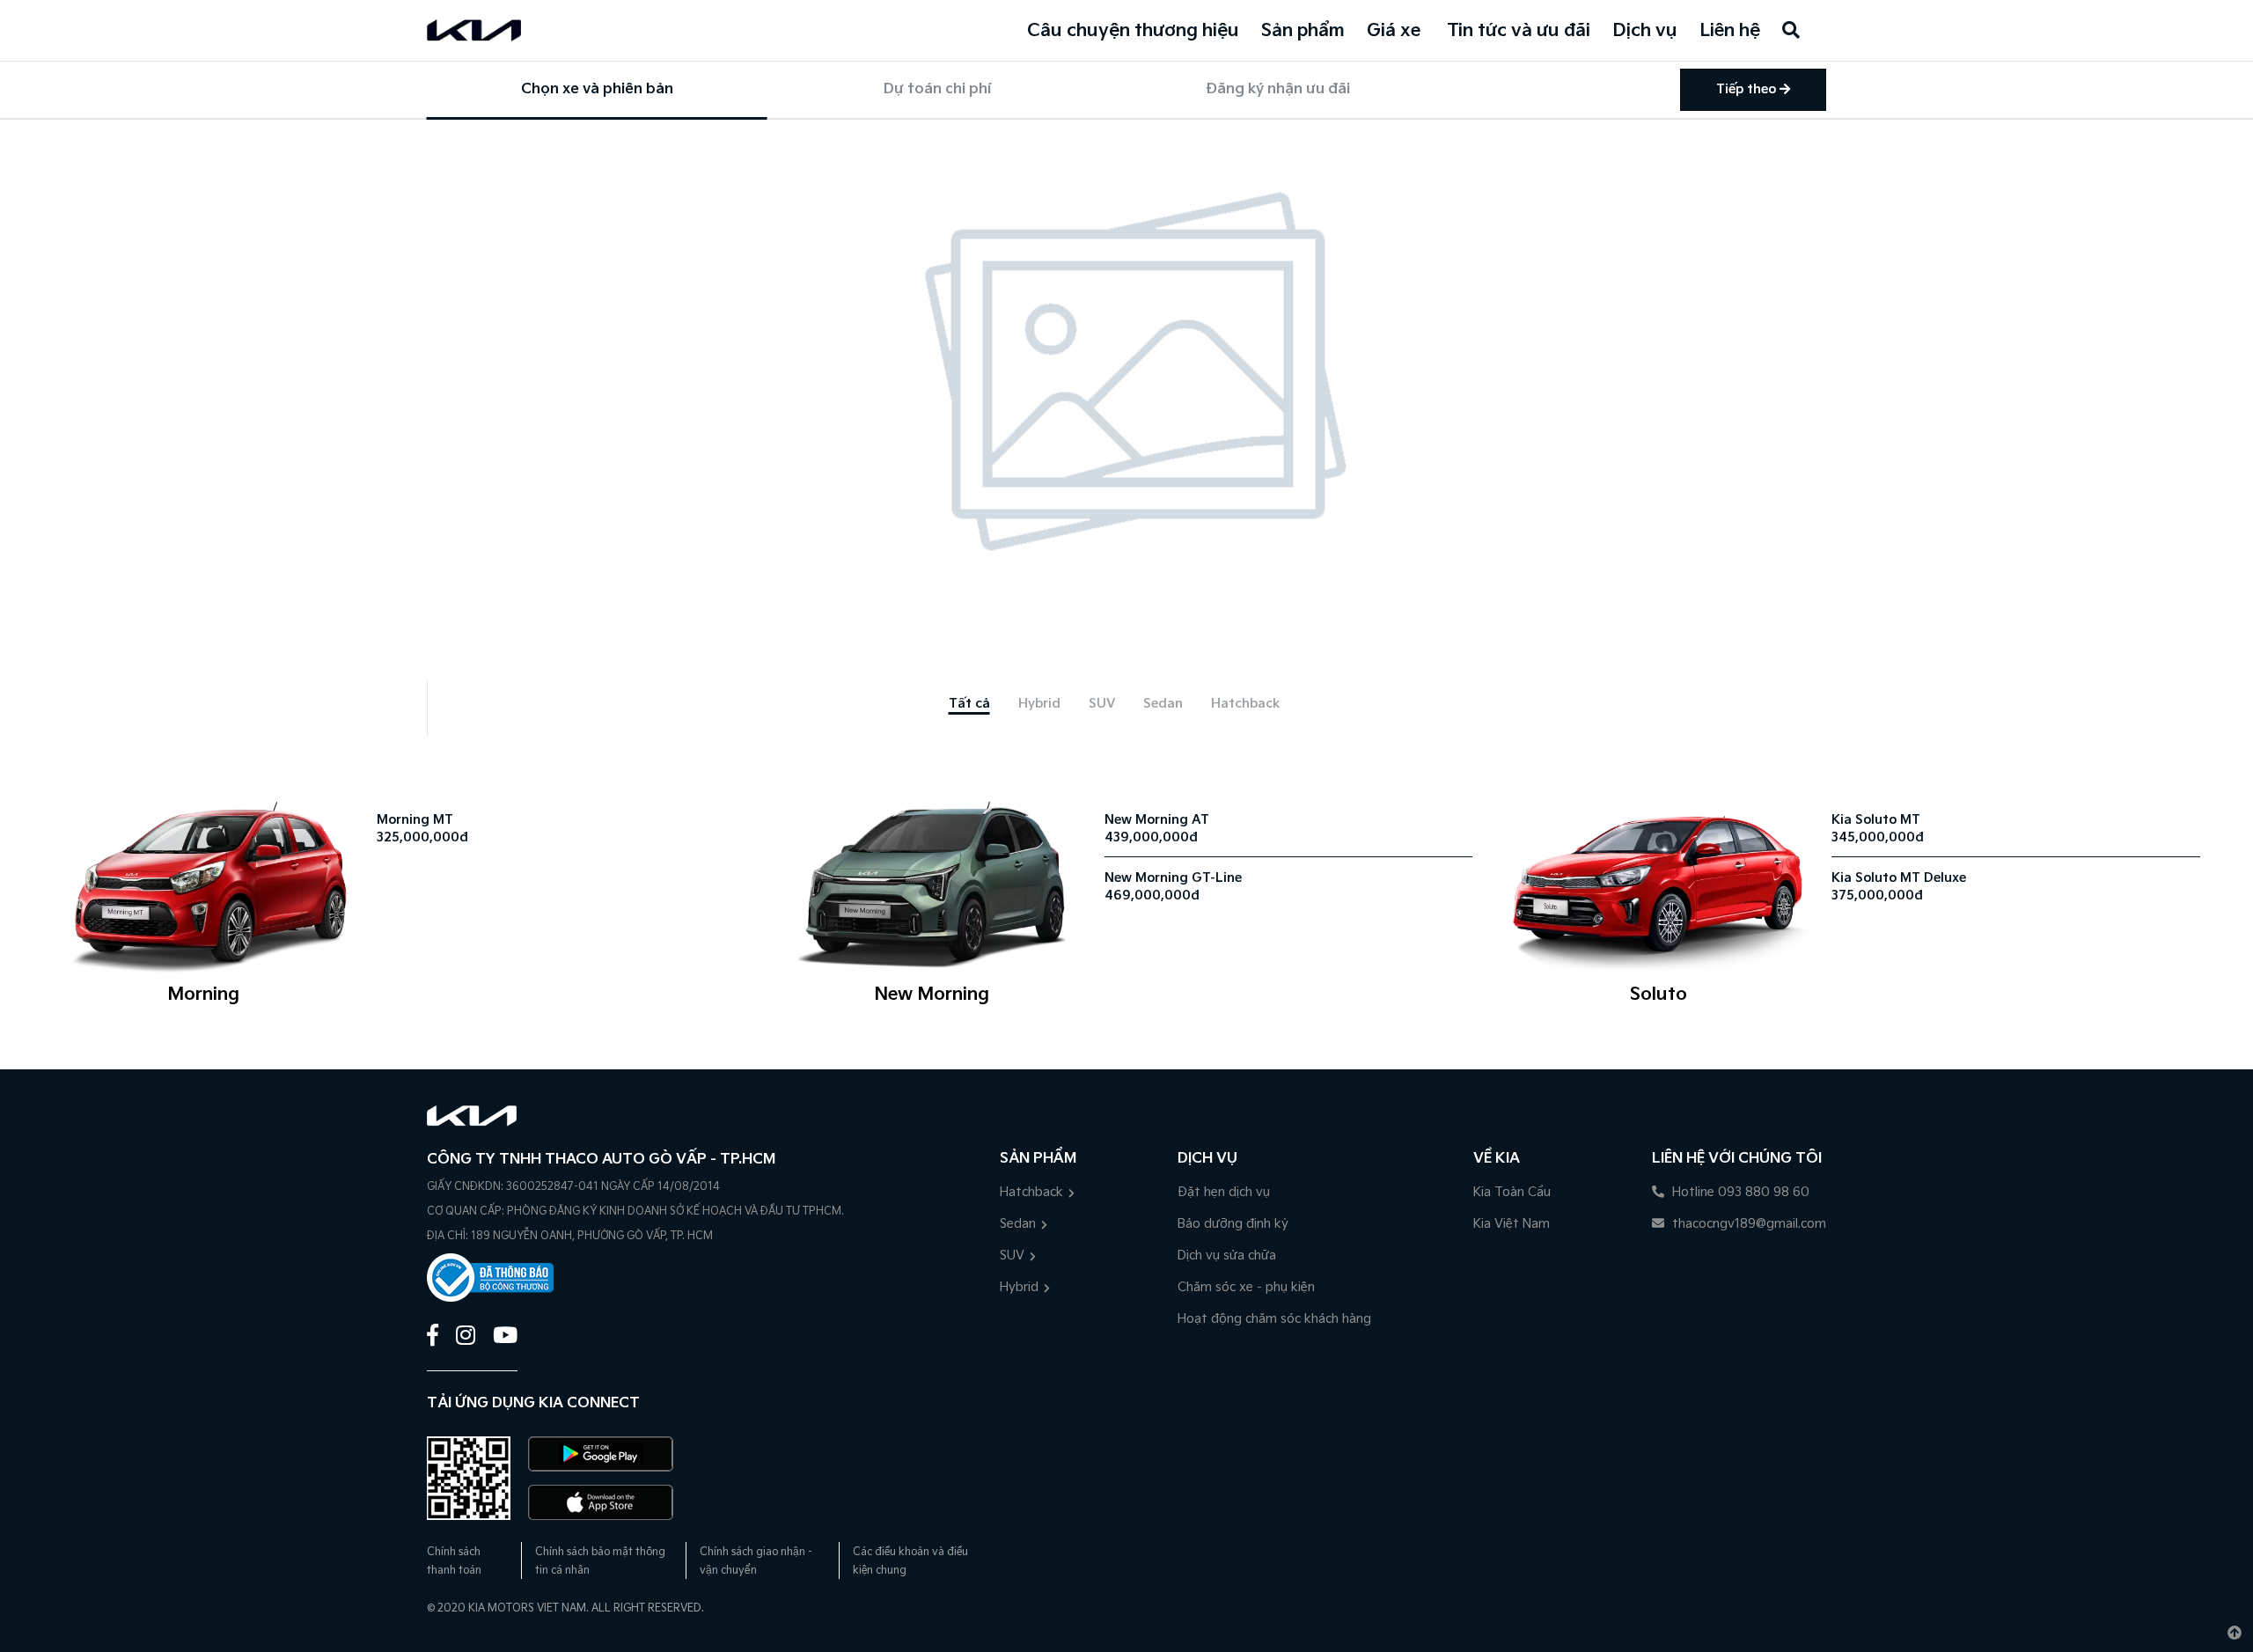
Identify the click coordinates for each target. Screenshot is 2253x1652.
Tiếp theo (1748, 89)
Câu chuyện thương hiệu (1133, 31)
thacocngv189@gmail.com (1747, 1224)
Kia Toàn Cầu (1512, 1192)
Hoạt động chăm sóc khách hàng (1274, 1319)
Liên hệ (1730, 31)
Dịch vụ (1645, 31)
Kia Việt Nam (1512, 1224)
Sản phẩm (1303, 31)
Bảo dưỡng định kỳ (1233, 1224)
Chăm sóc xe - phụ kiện (1246, 1287)
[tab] (969, 704)
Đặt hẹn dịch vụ (1224, 1192)
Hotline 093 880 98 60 (1739, 1192)
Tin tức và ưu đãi (1519, 31)
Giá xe (1394, 31)
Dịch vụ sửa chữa (1227, 1256)
